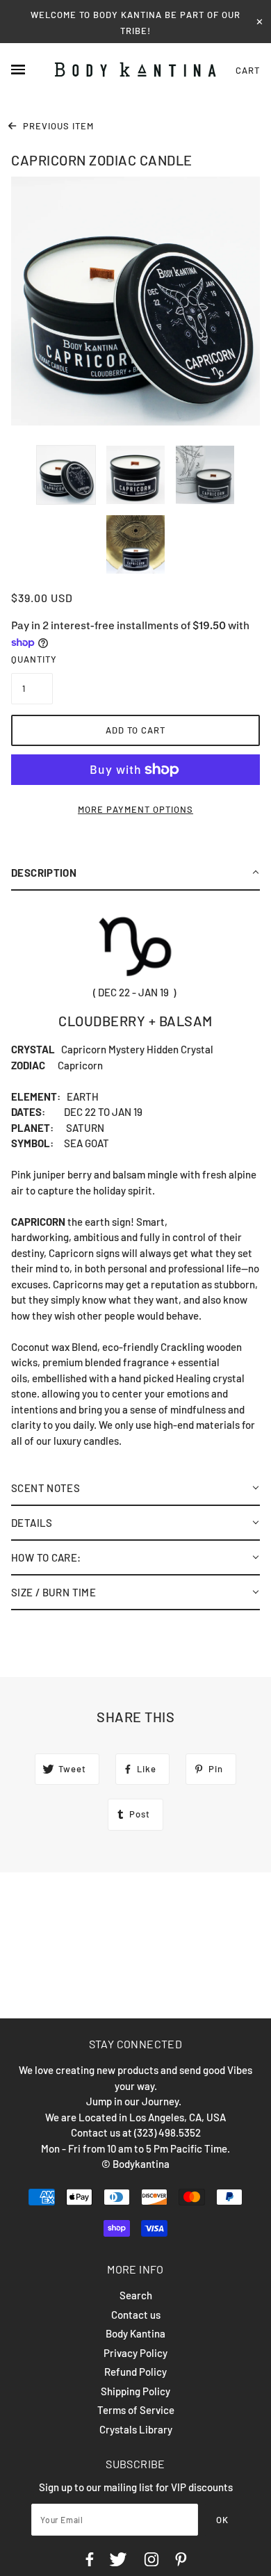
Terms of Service (136, 2410)
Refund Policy (135, 2372)
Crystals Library (136, 2429)
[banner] (135, 70)
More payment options (135, 809)
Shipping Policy (135, 2391)
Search (136, 2295)
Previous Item (57, 126)
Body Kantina (135, 2333)
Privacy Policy (135, 2353)
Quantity (32, 659)
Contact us (136, 2315)
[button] (135, 873)
